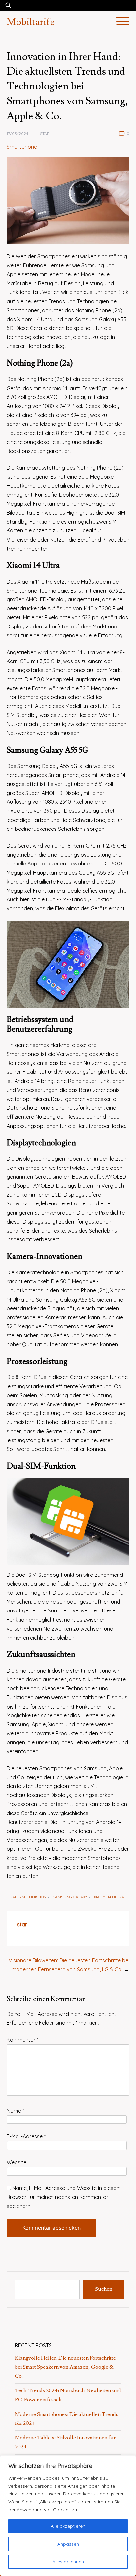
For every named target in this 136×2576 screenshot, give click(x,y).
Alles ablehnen (68, 2562)
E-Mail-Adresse (26, 2136)
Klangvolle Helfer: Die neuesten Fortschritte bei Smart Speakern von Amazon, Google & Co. (65, 2367)
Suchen (104, 2289)
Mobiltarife (31, 22)
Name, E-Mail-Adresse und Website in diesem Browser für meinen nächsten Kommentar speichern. (64, 2197)
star (45, 134)
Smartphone (22, 147)
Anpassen (68, 2544)
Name (15, 2111)
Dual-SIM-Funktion (27, 1897)
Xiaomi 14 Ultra (109, 1897)
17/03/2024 (17, 134)
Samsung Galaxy (70, 1897)
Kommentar (23, 2040)
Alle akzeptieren (68, 2526)
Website (17, 2162)
